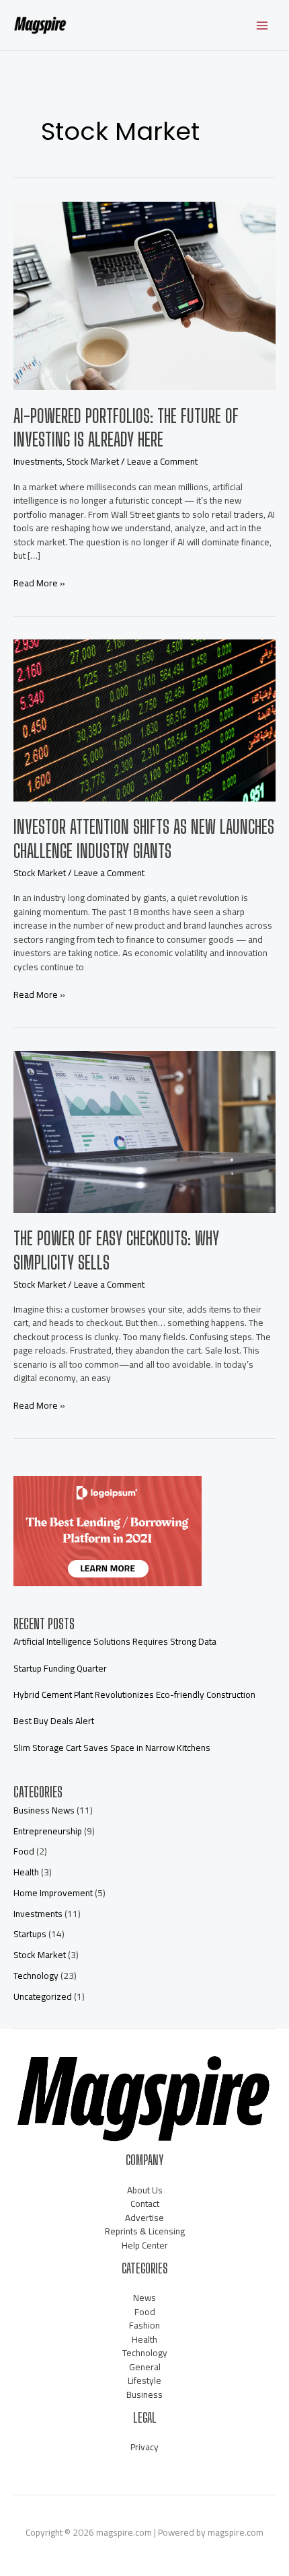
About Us (145, 2190)
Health (26, 1872)
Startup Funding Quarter (60, 1668)
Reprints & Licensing (145, 2231)
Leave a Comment (162, 461)
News (144, 2298)
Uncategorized (43, 1996)
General (145, 2367)
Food (24, 1851)
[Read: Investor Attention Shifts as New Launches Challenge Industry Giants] (144, 719)
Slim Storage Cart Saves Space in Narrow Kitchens (112, 1748)
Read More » (39, 583)
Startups (30, 1934)
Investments (38, 461)
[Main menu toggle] (262, 25)
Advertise (144, 2218)
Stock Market (93, 461)
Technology (36, 1976)
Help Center (145, 2245)
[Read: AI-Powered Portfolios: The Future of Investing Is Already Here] (144, 295)
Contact (145, 2203)
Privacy (144, 2447)
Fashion (144, 2325)
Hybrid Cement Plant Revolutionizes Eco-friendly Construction (134, 1694)
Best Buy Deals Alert (54, 1721)
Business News (44, 1810)
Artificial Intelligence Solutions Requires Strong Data (115, 1641)
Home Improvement (53, 1893)
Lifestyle (144, 2380)
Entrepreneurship (48, 1831)
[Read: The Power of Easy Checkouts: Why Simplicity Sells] (144, 1131)
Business (144, 2394)
